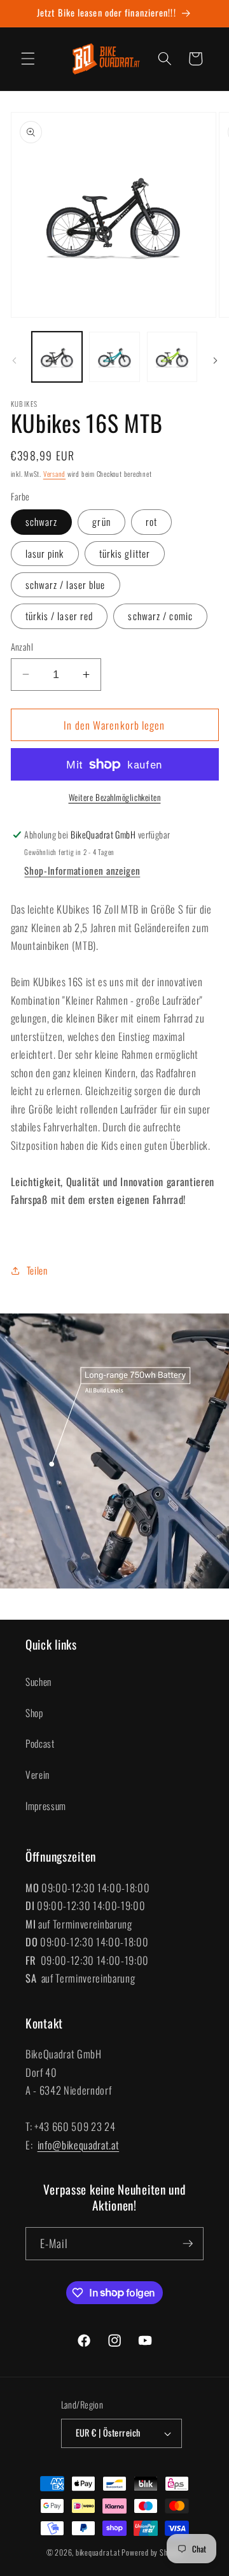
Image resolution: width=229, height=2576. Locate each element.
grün (101, 521)
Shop (34, 1713)
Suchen (38, 1681)
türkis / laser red (59, 616)
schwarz (42, 521)
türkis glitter (125, 553)
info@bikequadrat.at (79, 2145)
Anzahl (22, 647)
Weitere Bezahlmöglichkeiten (115, 797)
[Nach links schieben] (14, 360)
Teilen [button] (37, 1270)
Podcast (40, 1743)
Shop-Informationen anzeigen (82, 870)
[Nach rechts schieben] (215, 360)
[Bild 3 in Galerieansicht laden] (172, 357)
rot (151, 521)
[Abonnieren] (188, 2244)
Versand (54, 474)
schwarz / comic (160, 616)
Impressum (46, 1806)
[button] (28, 59)
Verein (38, 1774)
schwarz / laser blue (66, 584)
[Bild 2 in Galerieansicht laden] (114, 357)
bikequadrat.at (98, 2552)
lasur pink (45, 553)
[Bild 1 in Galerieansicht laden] (57, 357)
